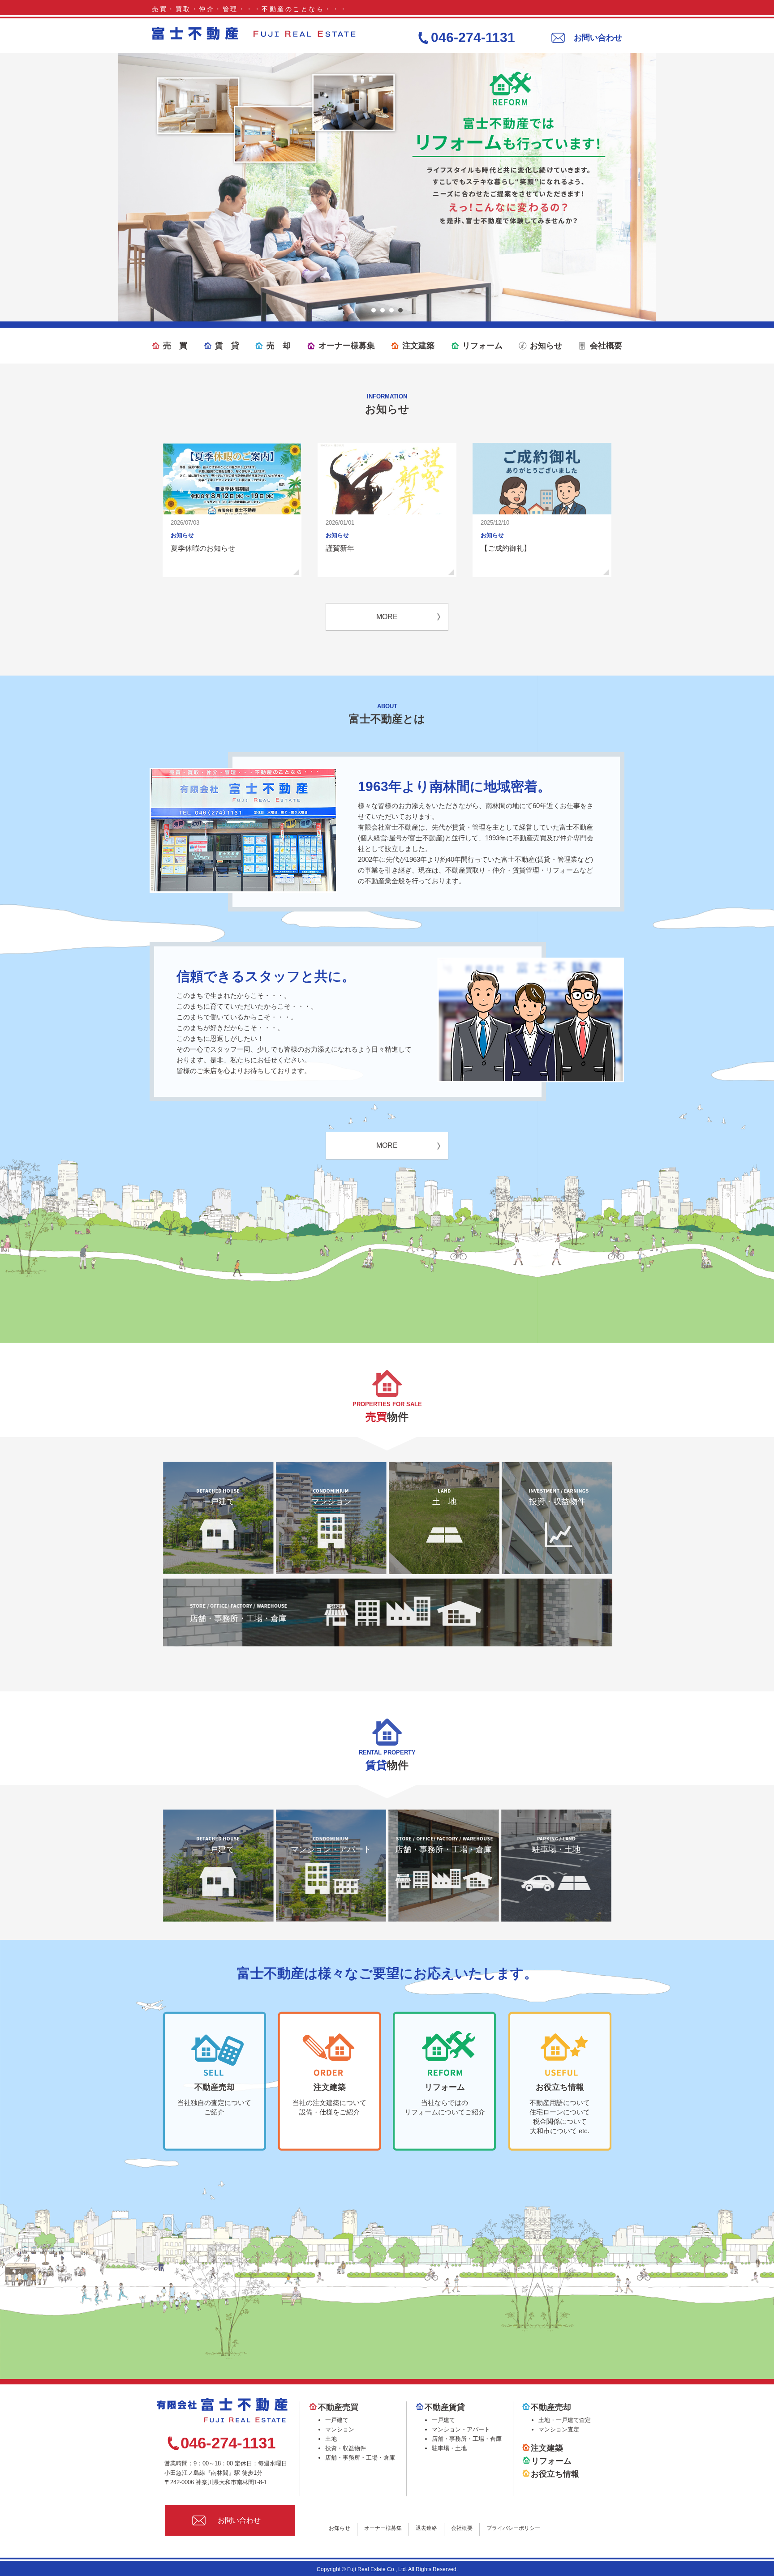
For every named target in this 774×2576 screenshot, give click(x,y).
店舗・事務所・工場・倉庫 (238, 1618)
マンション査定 (559, 2429)
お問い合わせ (598, 38)
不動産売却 (551, 2407)
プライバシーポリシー (513, 2528)
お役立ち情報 (555, 2474)
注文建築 (418, 346)
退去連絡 (426, 2528)
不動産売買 (338, 2407)
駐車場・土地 (556, 1849)
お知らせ (546, 346)
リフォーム (482, 346)
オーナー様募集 (347, 346)
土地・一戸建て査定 (565, 2420)
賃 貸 (227, 346)
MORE (387, 617)
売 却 (279, 346)
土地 (331, 2439)
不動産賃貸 (445, 2407)
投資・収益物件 (557, 1502)
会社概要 (606, 346)
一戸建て (219, 1502)
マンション (331, 1502)
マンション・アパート (331, 1849)
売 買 (175, 346)
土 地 (444, 1502)
